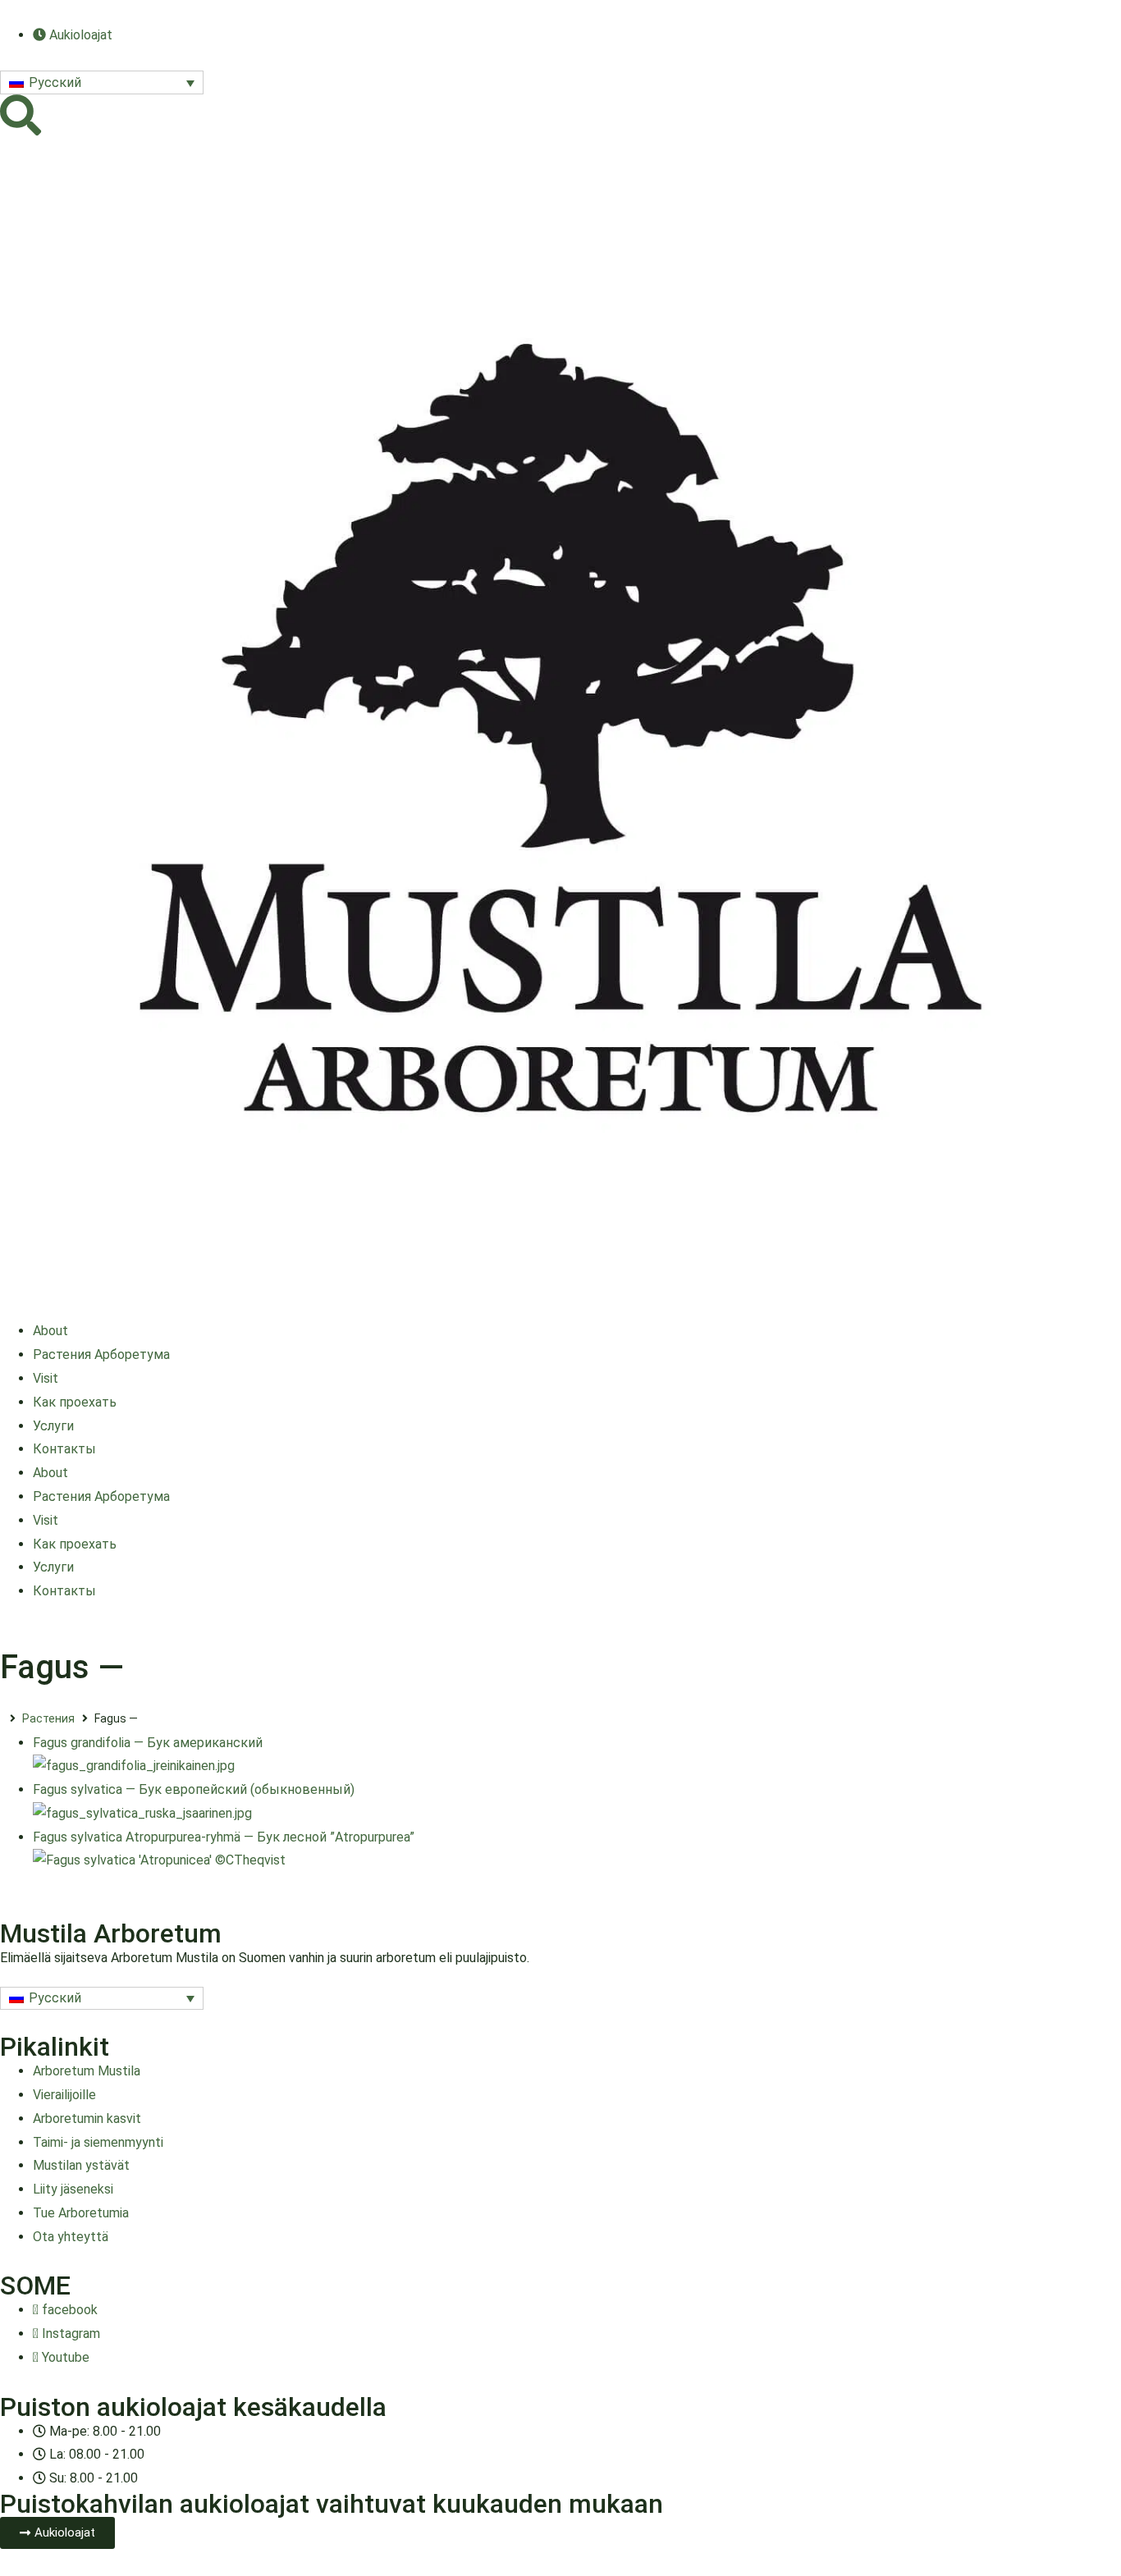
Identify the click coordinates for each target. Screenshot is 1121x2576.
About (50, 1331)
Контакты (64, 1449)
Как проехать (75, 1402)
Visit (46, 1378)
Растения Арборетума (101, 1354)
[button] (102, 82)
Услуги (53, 1426)
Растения (48, 1718)
